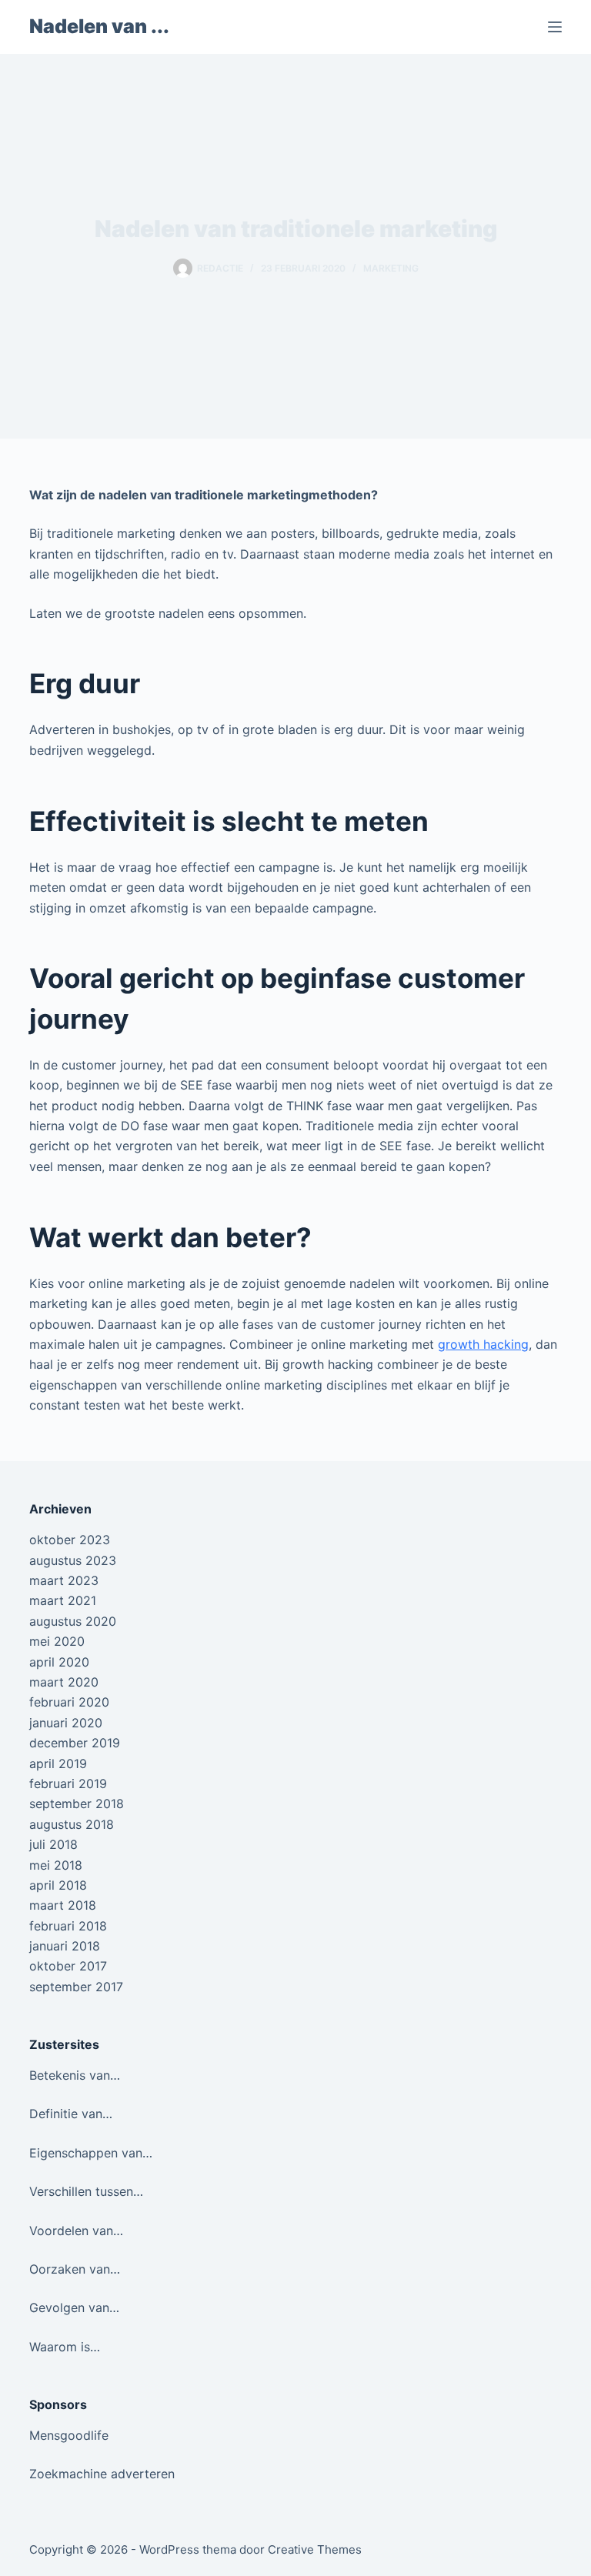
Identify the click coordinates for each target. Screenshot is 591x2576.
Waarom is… (65, 2347)
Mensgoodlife (69, 2435)
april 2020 (59, 1662)
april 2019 (58, 1763)
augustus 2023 (73, 1560)
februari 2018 (68, 1926)
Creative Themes (315, 2549)
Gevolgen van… (74, 2307)
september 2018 (77, 1804)
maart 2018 (63, 1905)
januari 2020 (66, 1723)
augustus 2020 (73, 1621)
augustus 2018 (72, 1824)
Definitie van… (71, 2114)
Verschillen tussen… (86, 2191)
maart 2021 (63, 1600)
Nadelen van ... (99, 26)
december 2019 (75, 1743)
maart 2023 (64, 1580)
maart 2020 (64, 1682)
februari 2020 (69, 1702)
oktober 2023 (70, 1540)
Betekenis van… (75, 2075)
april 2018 (58, 1885)
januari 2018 (65, 1946)
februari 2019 (68, 1784)
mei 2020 (57, 1641)
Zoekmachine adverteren (102, 2474)
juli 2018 (53, 1844)
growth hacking (483, 1344)
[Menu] (555, 27)
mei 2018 (56, 1865)
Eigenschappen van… (91, 2153)
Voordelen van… (76, 2231)
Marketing (391, 268)
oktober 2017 (68, 1966)
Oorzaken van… (75, 2269)
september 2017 (76, 1987)
